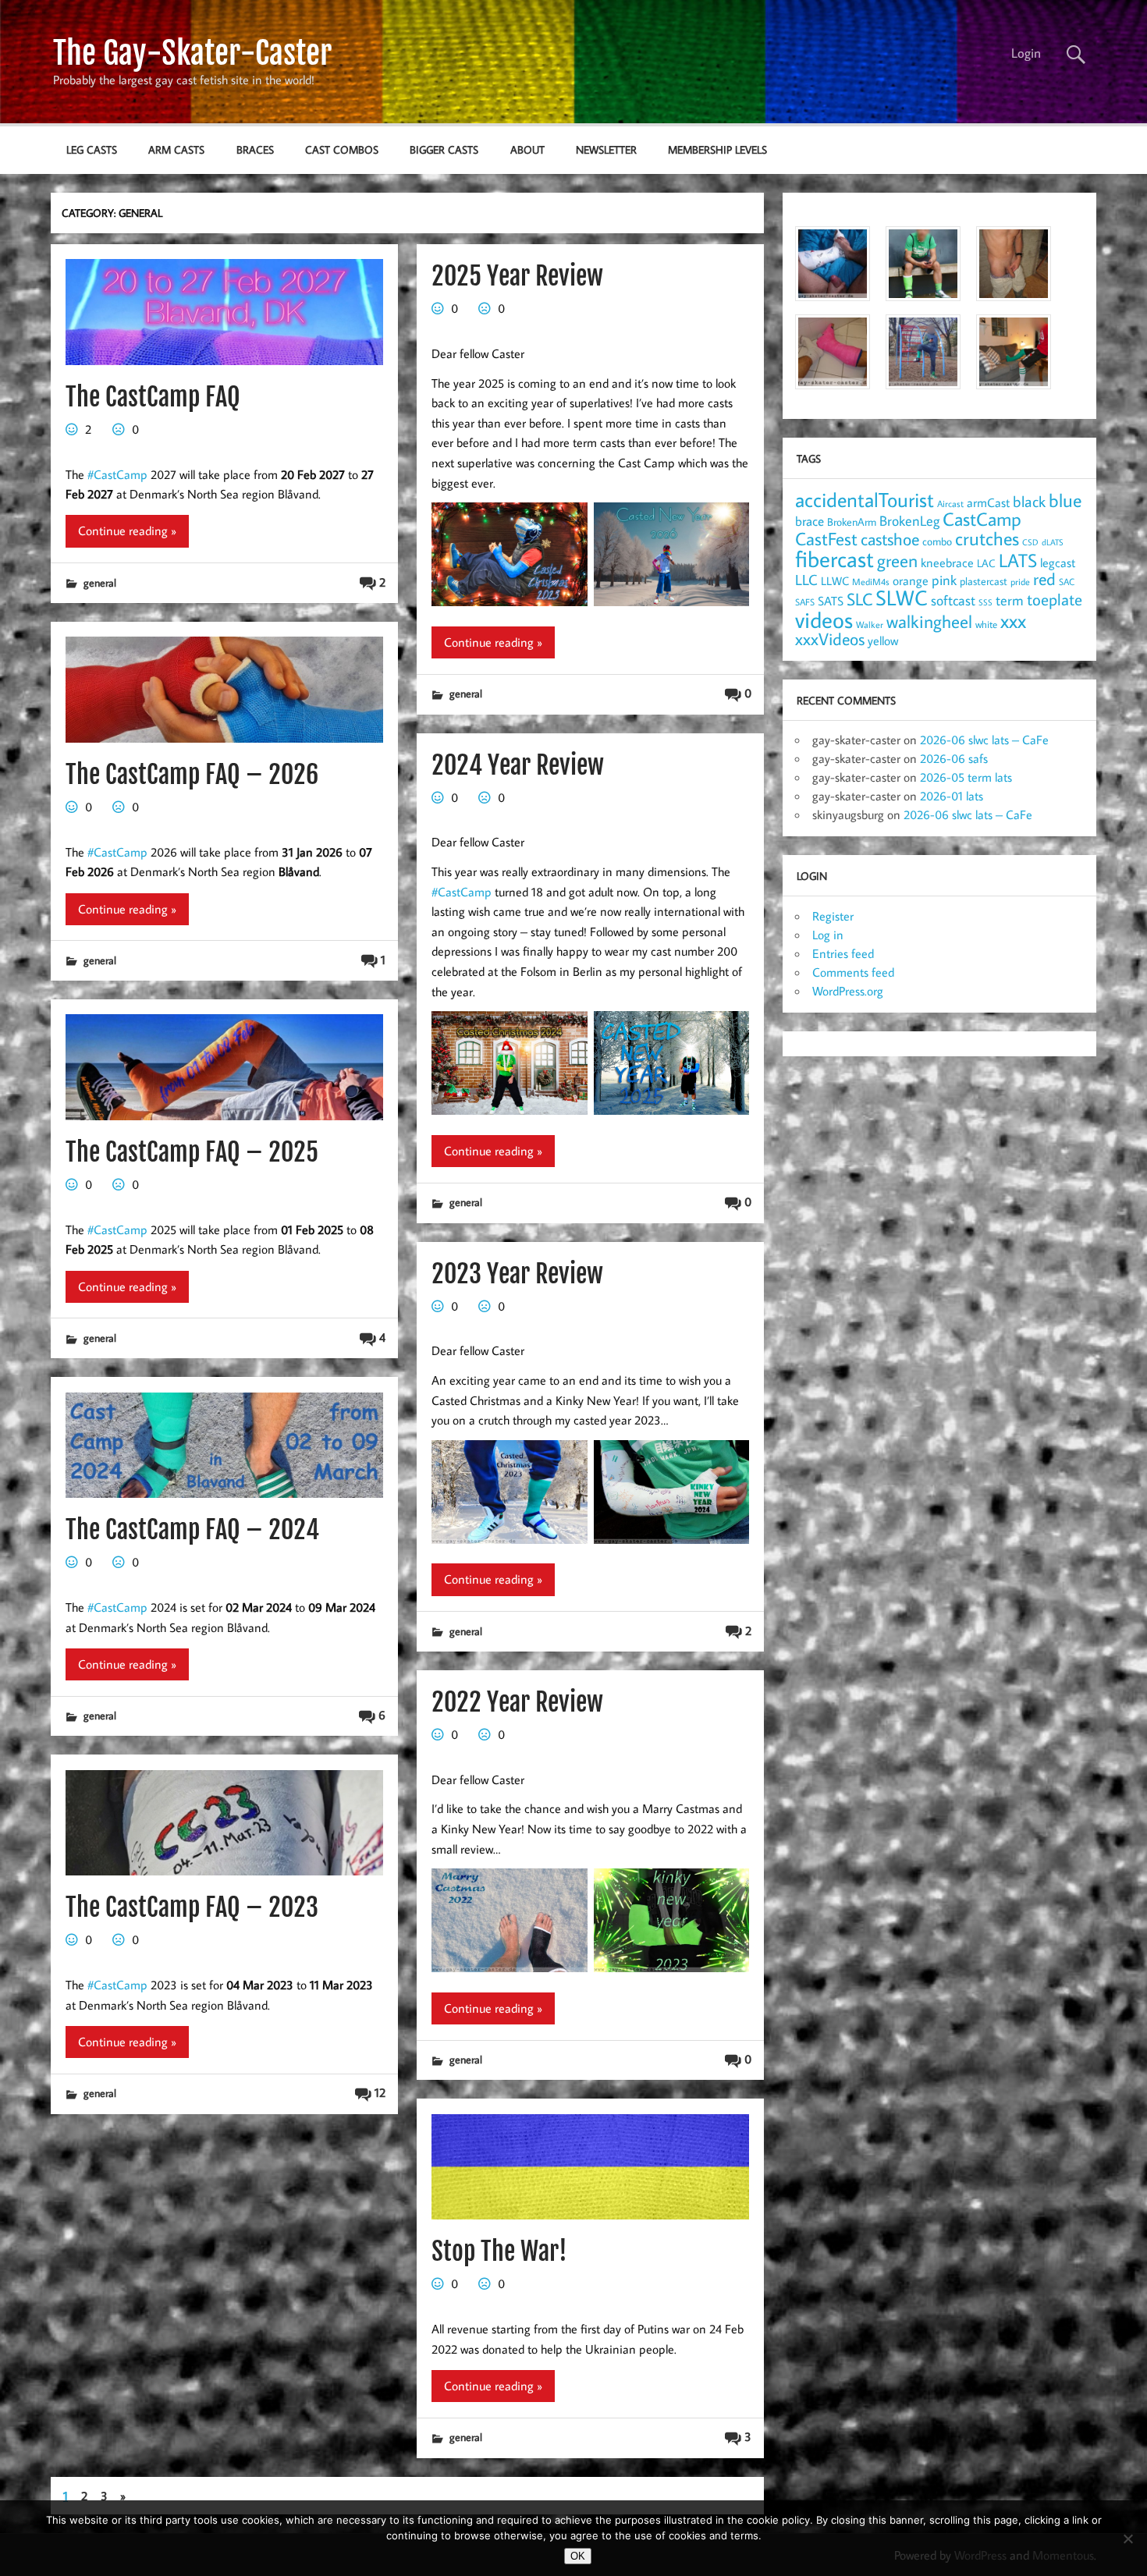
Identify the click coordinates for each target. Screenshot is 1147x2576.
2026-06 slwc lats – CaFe (984, 740)
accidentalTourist (865, 499)
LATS (1018, 560)
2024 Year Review (518, 765)
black (1029, 501)
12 (380, 2092)
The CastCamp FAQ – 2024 (192, 1530)
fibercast (835, 559)
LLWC (835, 581)
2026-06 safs (954, 758)
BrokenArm (852, 522)
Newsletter (606, 149)
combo (937, 541)
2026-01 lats (952, 796)
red (1044, 579)
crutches (987, 538)
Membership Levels (717, 149)
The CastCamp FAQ (153, 397)
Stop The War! (499, 2251)
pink (944, 580)
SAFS (805, 602)
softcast (953, 600)
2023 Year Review (517, 1274)
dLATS (1053, 542)
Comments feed (853, 972)
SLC (859, 599)
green (897, 561)
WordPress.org (848, 991)
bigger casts (444, 149)
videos (824, 619)
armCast (988, 502)
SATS (831, 600)
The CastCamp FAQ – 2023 (192, 1907)
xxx (1013, 621)
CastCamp (982, 519)
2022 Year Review (517, 1702)
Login (1026, 53)
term (1010, 600)
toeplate (1055, 599)
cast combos (342, 149)
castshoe (890, 539)
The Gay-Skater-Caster (192, 53)
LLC (806, 579)
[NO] (1127, 2539)
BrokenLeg (909, 521)
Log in (828, 935)
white (986, 624)
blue (1065, 500)
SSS (985, 602)
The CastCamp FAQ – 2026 (192, 775)
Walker (870, 624)
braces (255, 149)
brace (810, 521)
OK (578, 2556)
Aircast (950, 503)
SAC (1067, 582)
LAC (986, 563)
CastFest (826, 539)
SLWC (902, 598)
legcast (1058, 562)
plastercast (984, 581)
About (527, 149)
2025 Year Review (517, 276)
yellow (883, 640)
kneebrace (947, 562)
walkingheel (929, 621)
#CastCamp (117, 474)
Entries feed (843, 953)
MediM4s (871, 582)
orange (911, 580)
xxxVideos (830, 639)
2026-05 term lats (966, 777)
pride (1020, 582)
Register (833, 916)
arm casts (176, 149)
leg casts (92, 149)
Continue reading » (127, 530)
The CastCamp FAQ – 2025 (192, 1152)
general (100, 582)
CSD (1030, 542)
